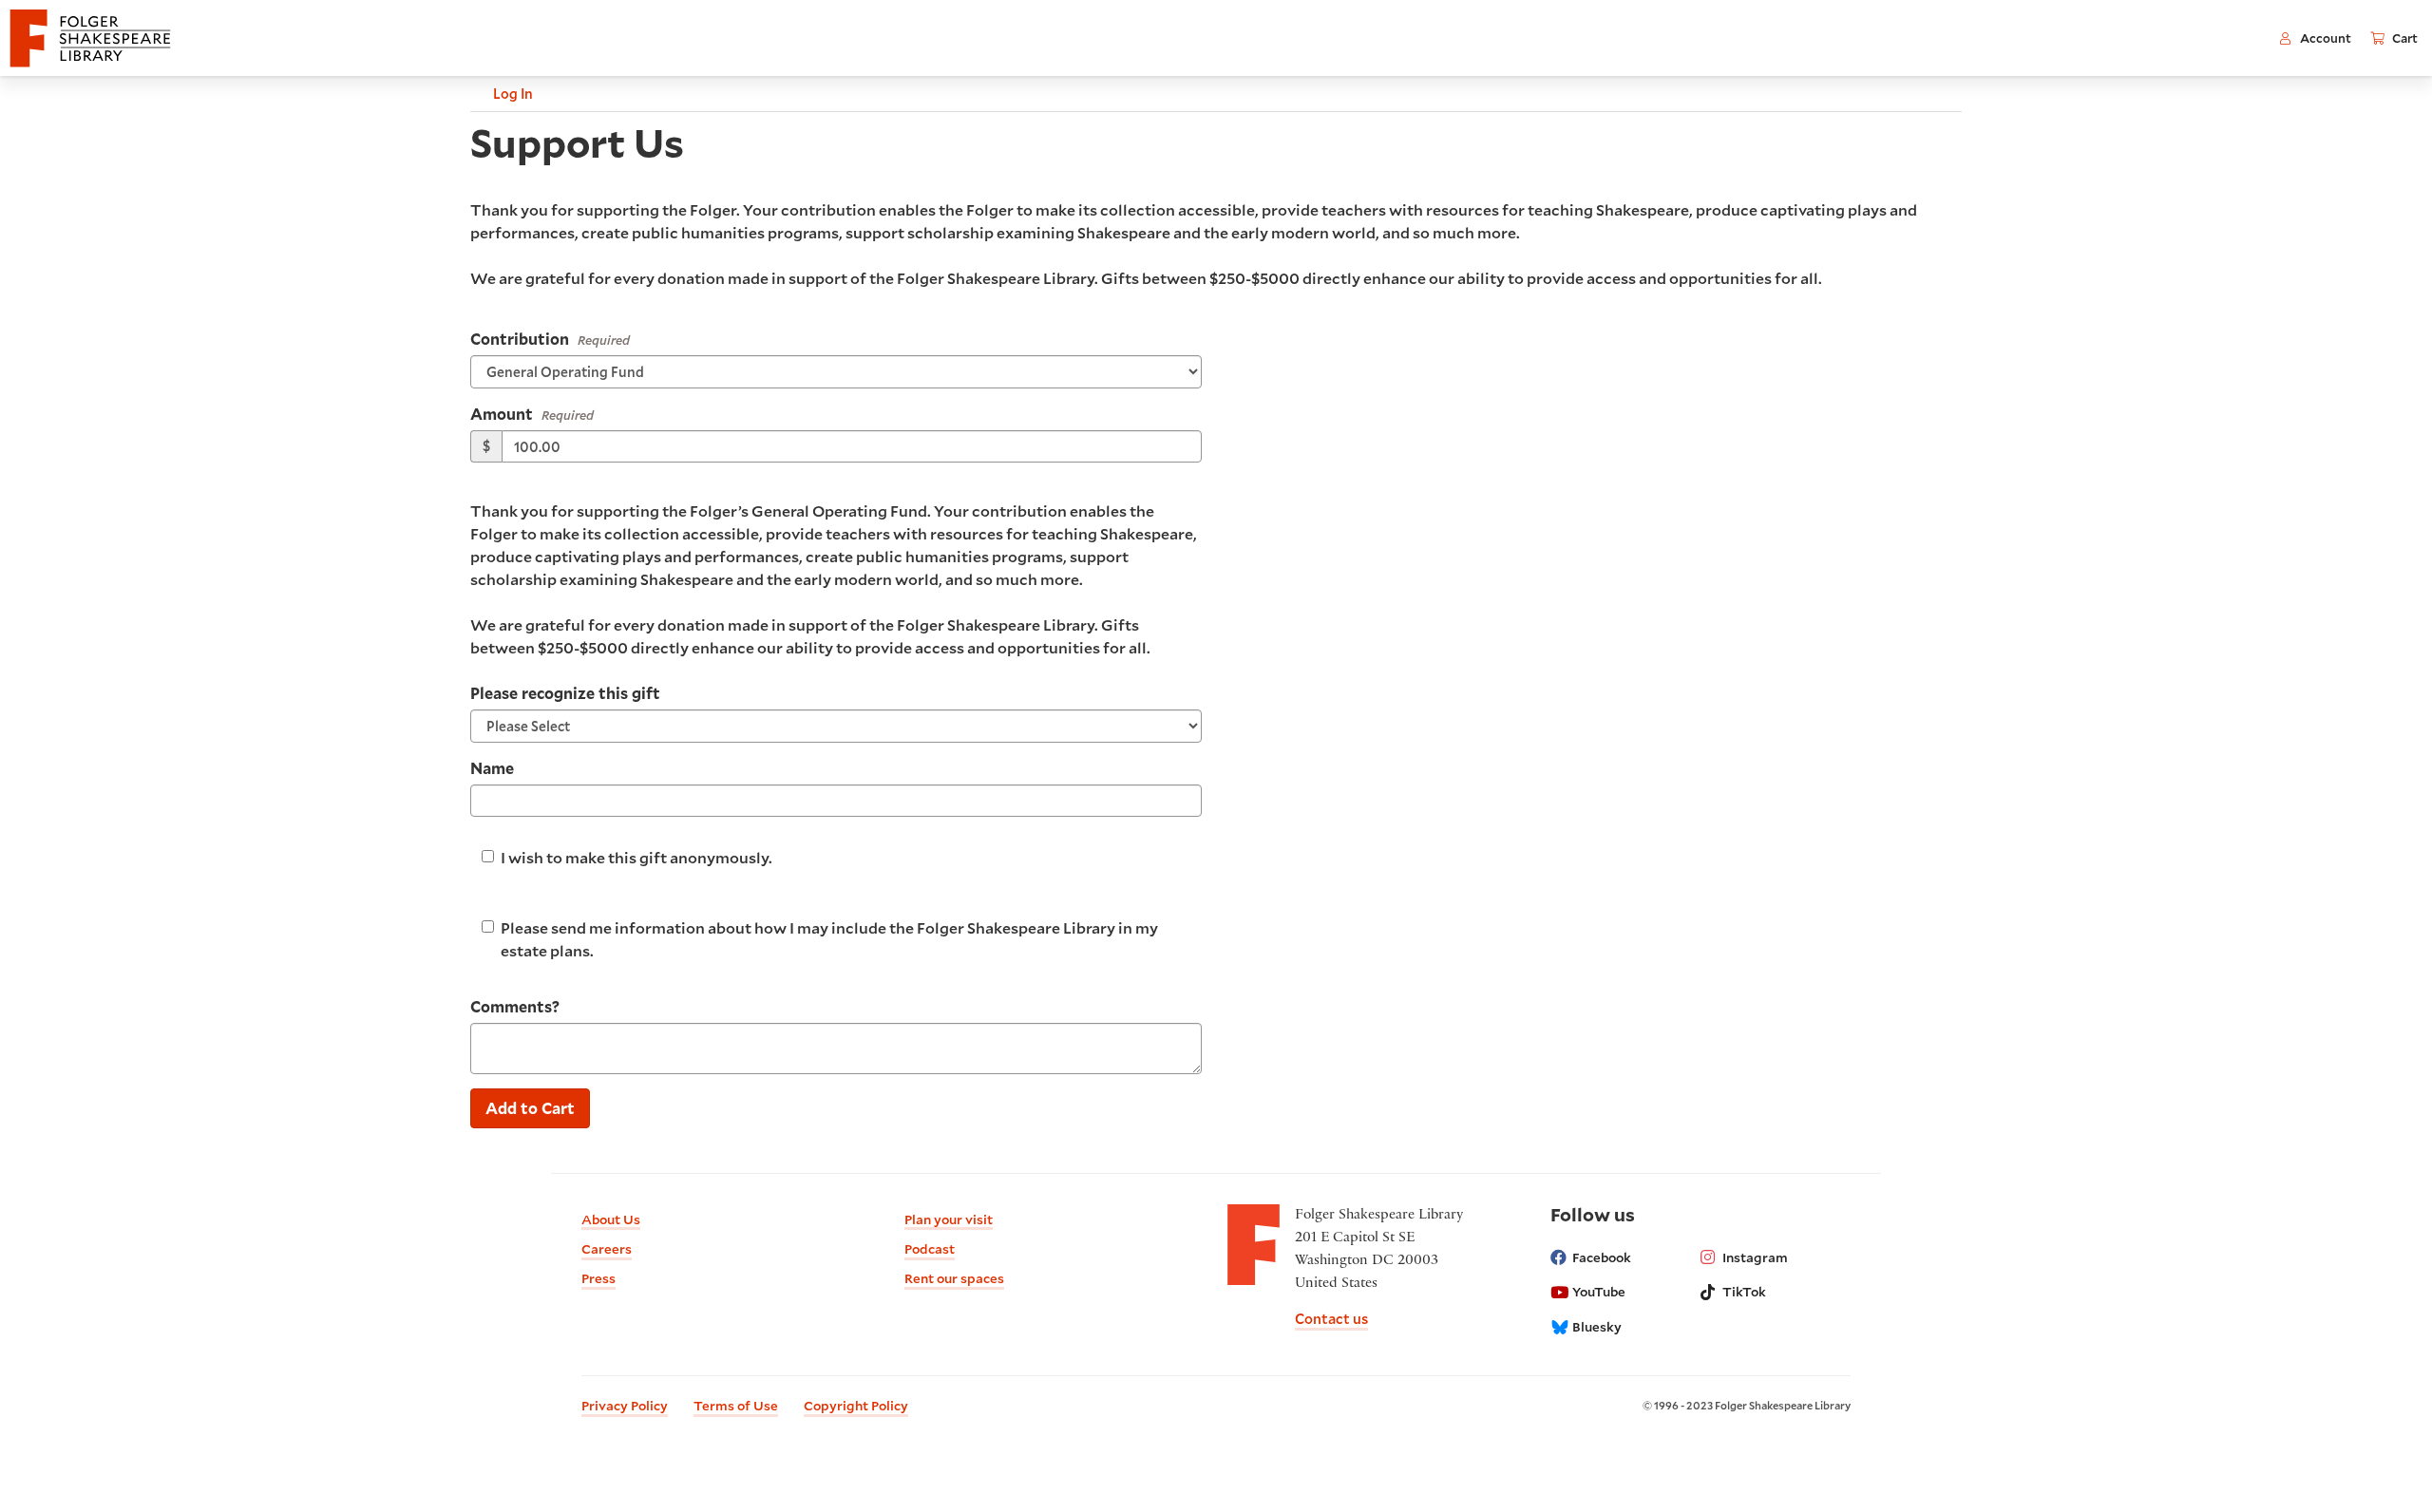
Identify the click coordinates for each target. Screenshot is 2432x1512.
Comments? (515, 1006)
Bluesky (1597, 1327)
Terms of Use (736, 1406)
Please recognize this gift (565, 693)
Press (598, 1278)
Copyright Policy (856, 1406)
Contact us (1331, 1319)
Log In (513, 94)
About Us (611, 1219)
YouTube (1599, 1292)
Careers (607, 1249)
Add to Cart (530, 1108)
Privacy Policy (625, 1406)
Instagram (1755, 1257)
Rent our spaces (954, 1278)
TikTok (1744, 1292)
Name (492, 768)
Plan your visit (949, 1219)
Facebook (1602, 1257)
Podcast (930, 1249)
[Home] (90, 38)
